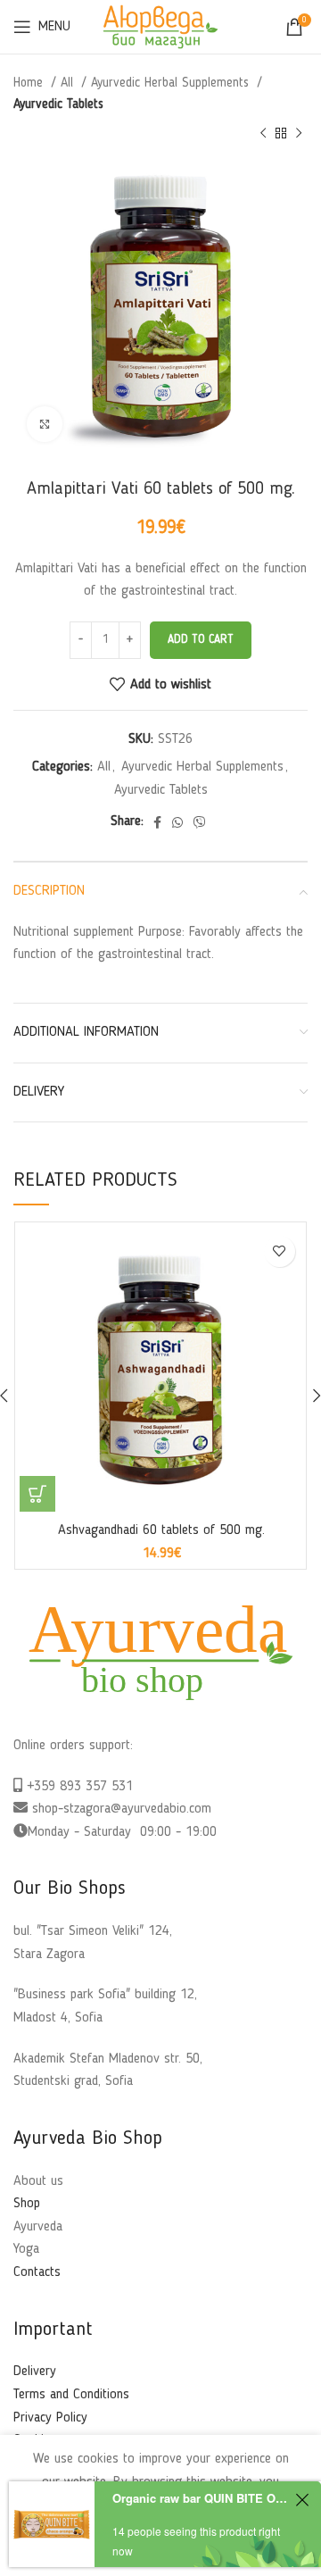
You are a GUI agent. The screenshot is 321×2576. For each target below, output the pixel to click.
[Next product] (299, 134)
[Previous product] (263, 134)
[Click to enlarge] (45, 424)
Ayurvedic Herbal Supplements (172, 83)
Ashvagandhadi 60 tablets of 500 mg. (161, 1530)
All (69, 83)
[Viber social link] (200, 822)
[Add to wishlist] (280, 1251)
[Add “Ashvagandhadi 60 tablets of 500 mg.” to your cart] (37, 1494)
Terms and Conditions (71, 2395)
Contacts (37, 2272)
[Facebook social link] (157, 822)
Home (30, 83)
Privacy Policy (50, 2418)
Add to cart (201, 640)
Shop (27, 2204)
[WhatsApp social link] (177, 822)
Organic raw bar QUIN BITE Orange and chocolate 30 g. (201, 2498)
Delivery (35, 2372)
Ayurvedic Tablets (58, 104)
